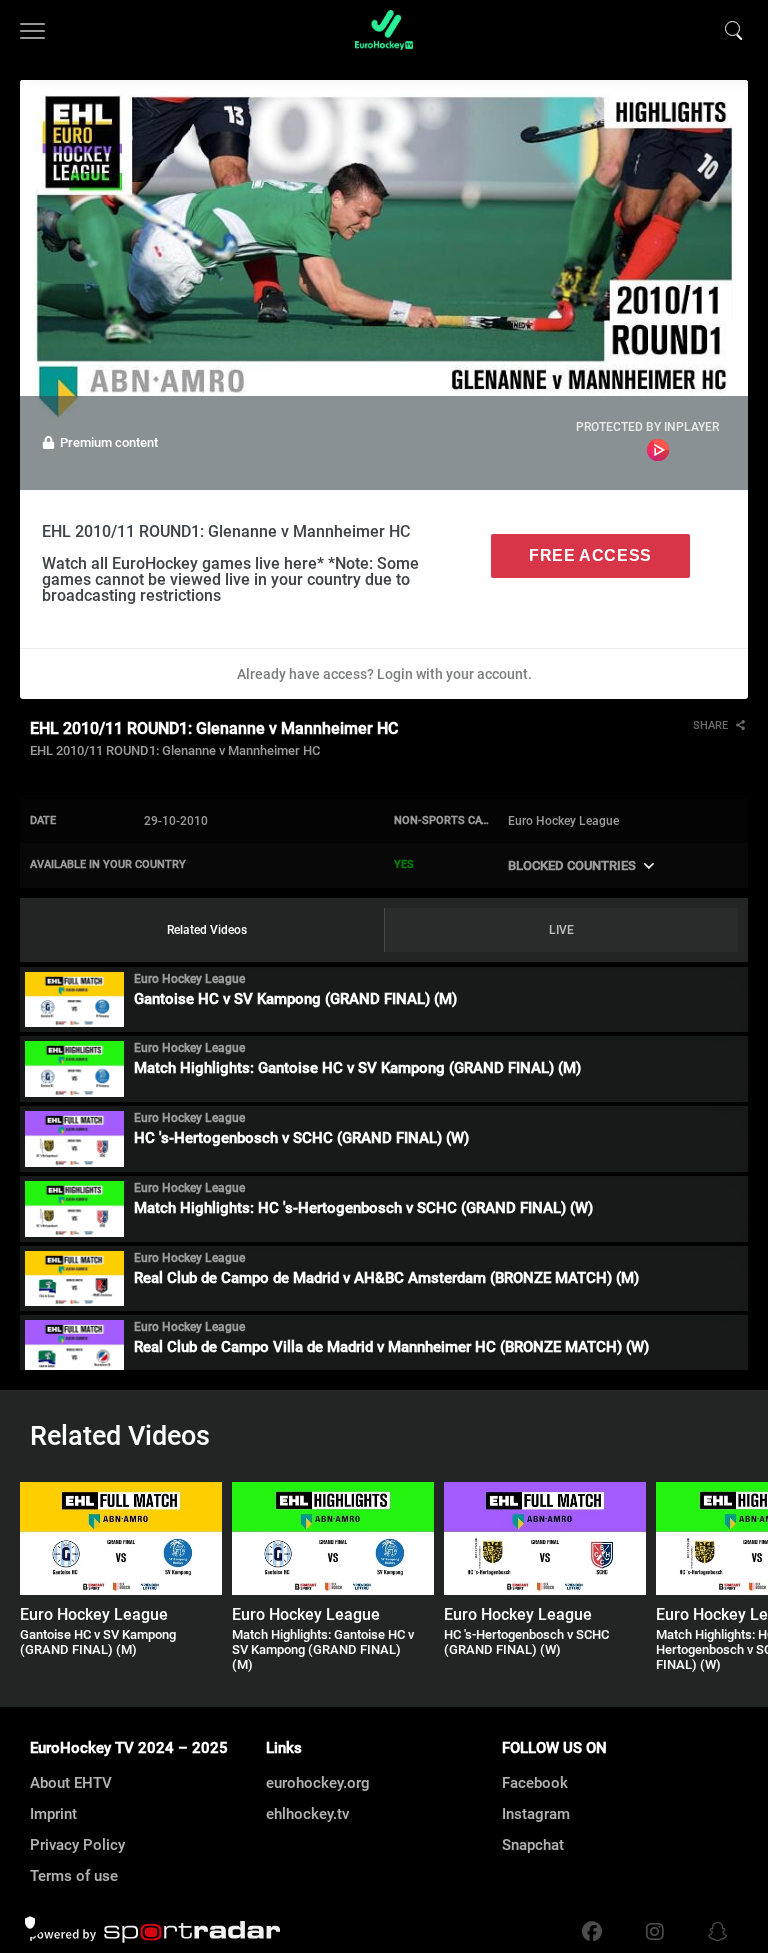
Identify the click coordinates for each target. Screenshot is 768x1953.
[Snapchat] (713, 1932)
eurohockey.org (318, 1783)
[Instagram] (655, 1932)
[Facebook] (592, 1932)
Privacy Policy (77, 1845)
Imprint (53, 1814)
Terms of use (74, 1876)
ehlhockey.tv (307, 1814)
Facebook (535, 1783)
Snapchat (533, 1845)
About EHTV (71, 1783)
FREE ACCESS (590, 555)
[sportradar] (155, 1932)
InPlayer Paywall (658, 450)
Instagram (536, 1814)
